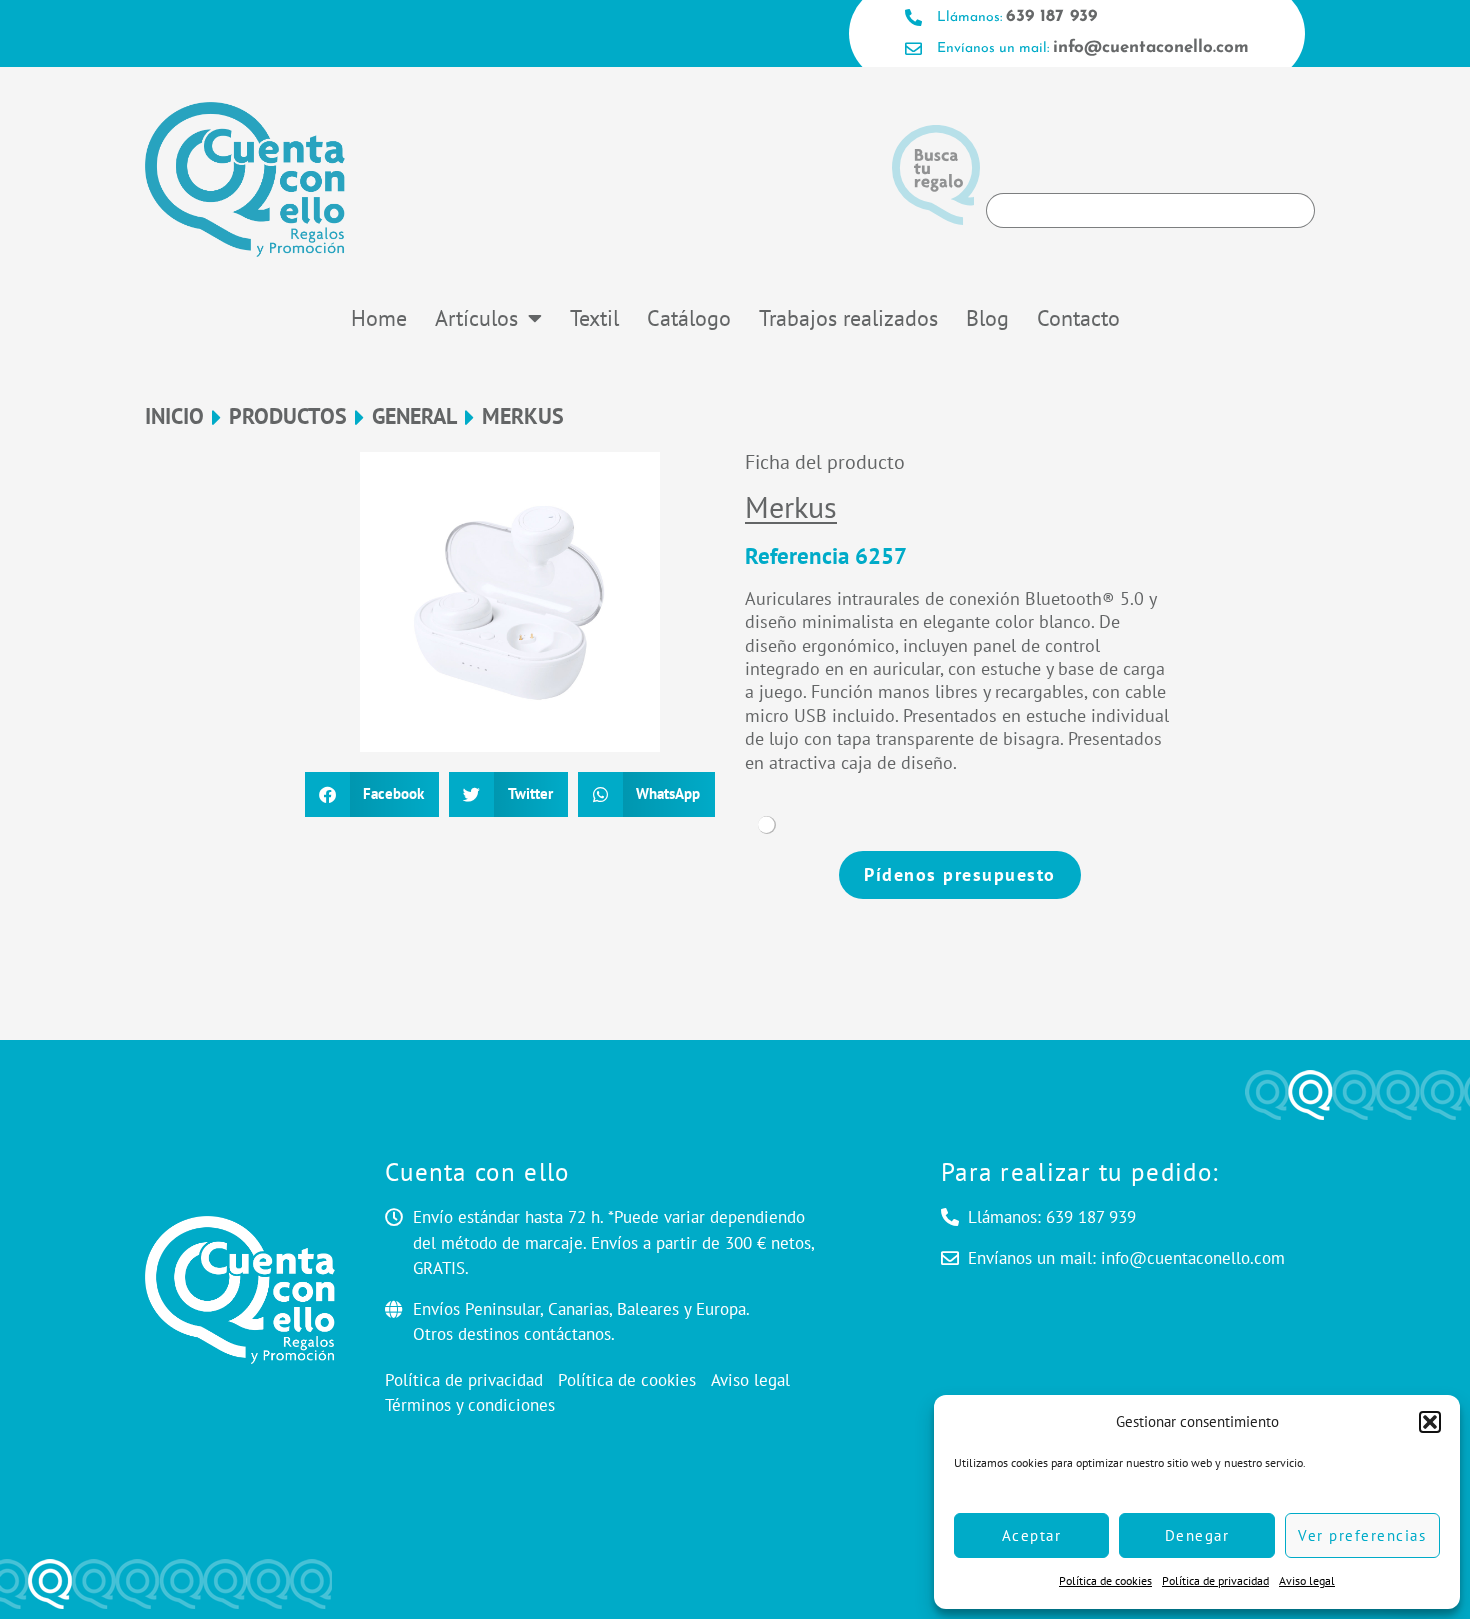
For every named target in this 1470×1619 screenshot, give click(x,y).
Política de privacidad (1215, 1580)
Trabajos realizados (848, 318)
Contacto (1078, 318)
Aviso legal (1307, 1580)
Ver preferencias (1362, 1535)
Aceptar (1032, 1535)
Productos (288, 416)
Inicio (174, 416)
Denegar (1197, 1535)
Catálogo (689, 318)
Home (379, 318)
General (414, 416)
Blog (987, 318)
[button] (1430, 1422)
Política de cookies (1105, 1580)
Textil (594, 318)
